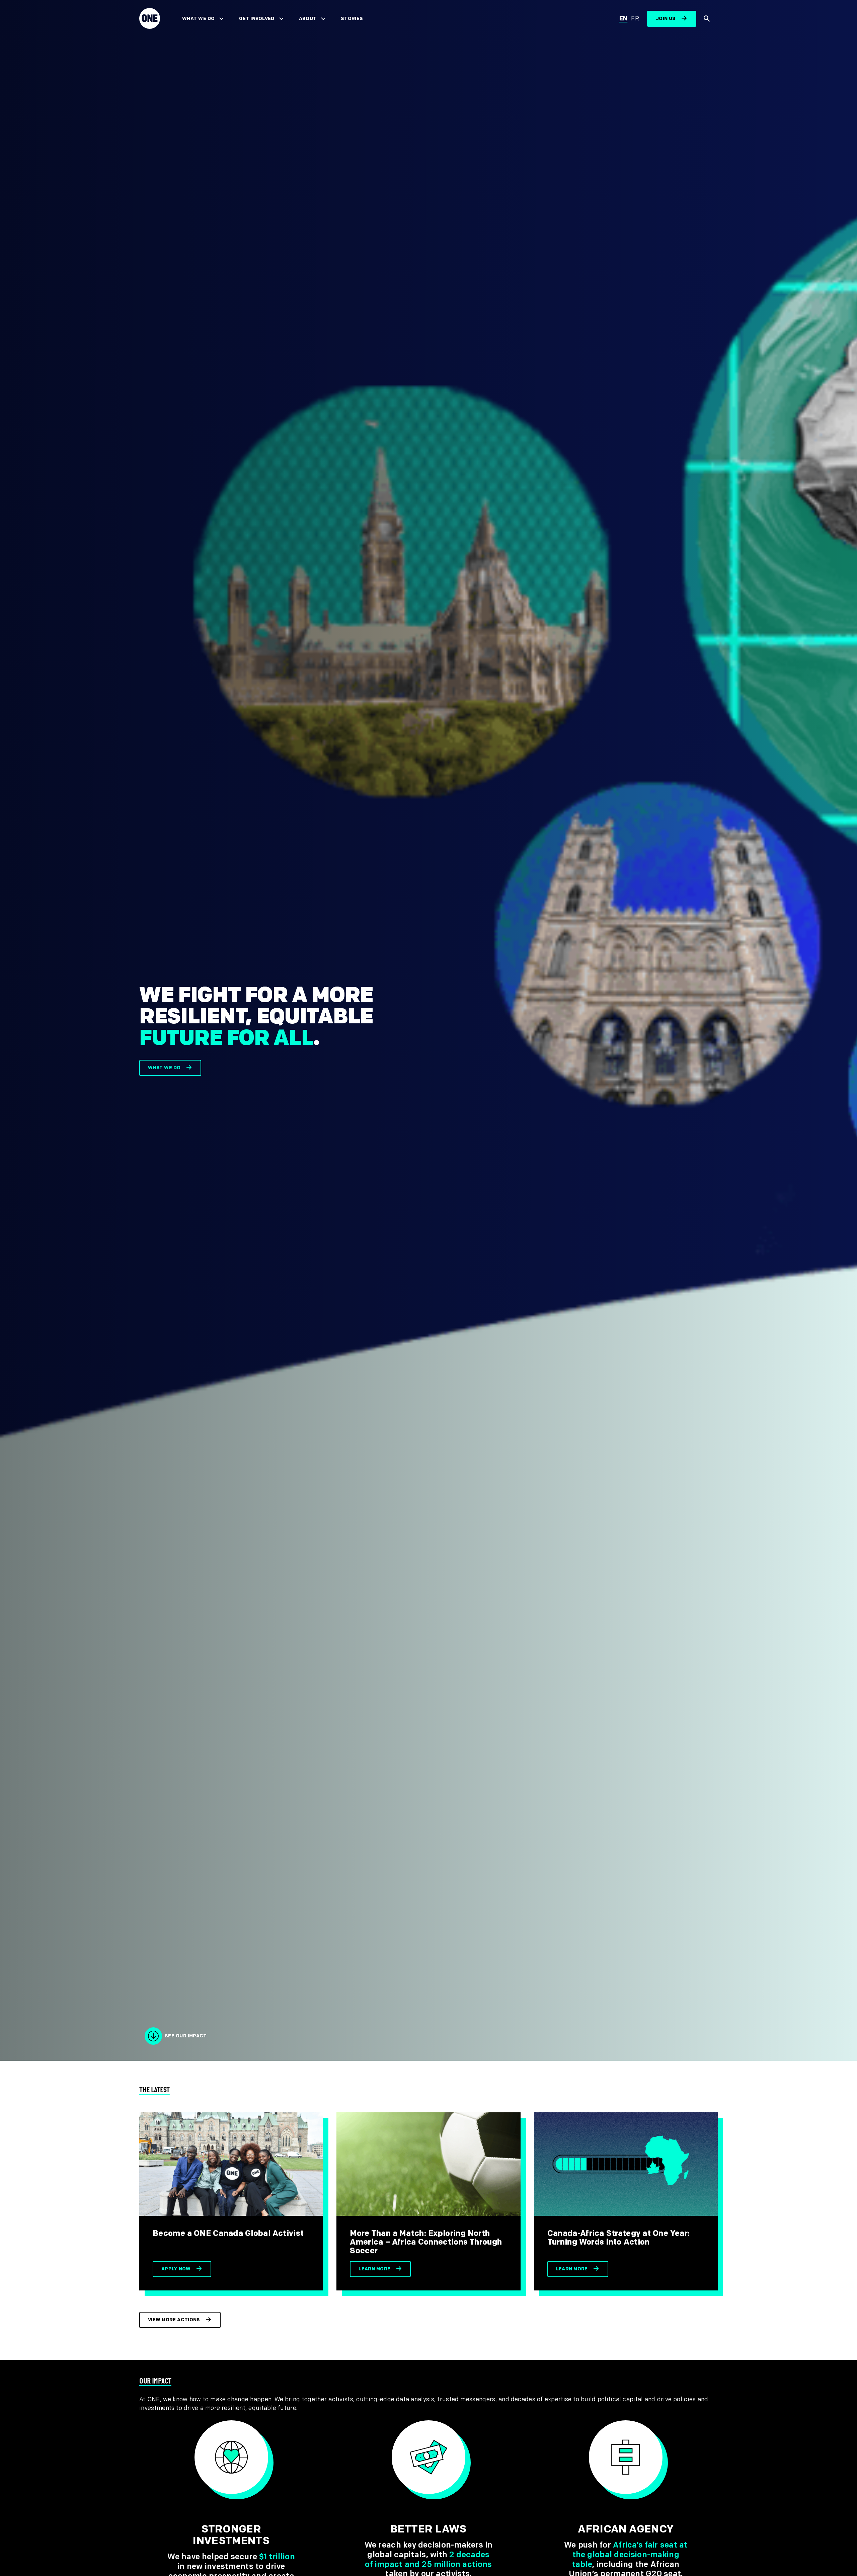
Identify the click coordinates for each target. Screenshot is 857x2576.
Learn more (374, 2269)
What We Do (198, 19)
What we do (164, 1068)
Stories (352, 19)
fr (635, 19)
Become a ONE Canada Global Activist (228, 2233)
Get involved (257, 19)
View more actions (174, 2320)
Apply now (176, 2269)
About (308, 19)
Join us (666, 19)
